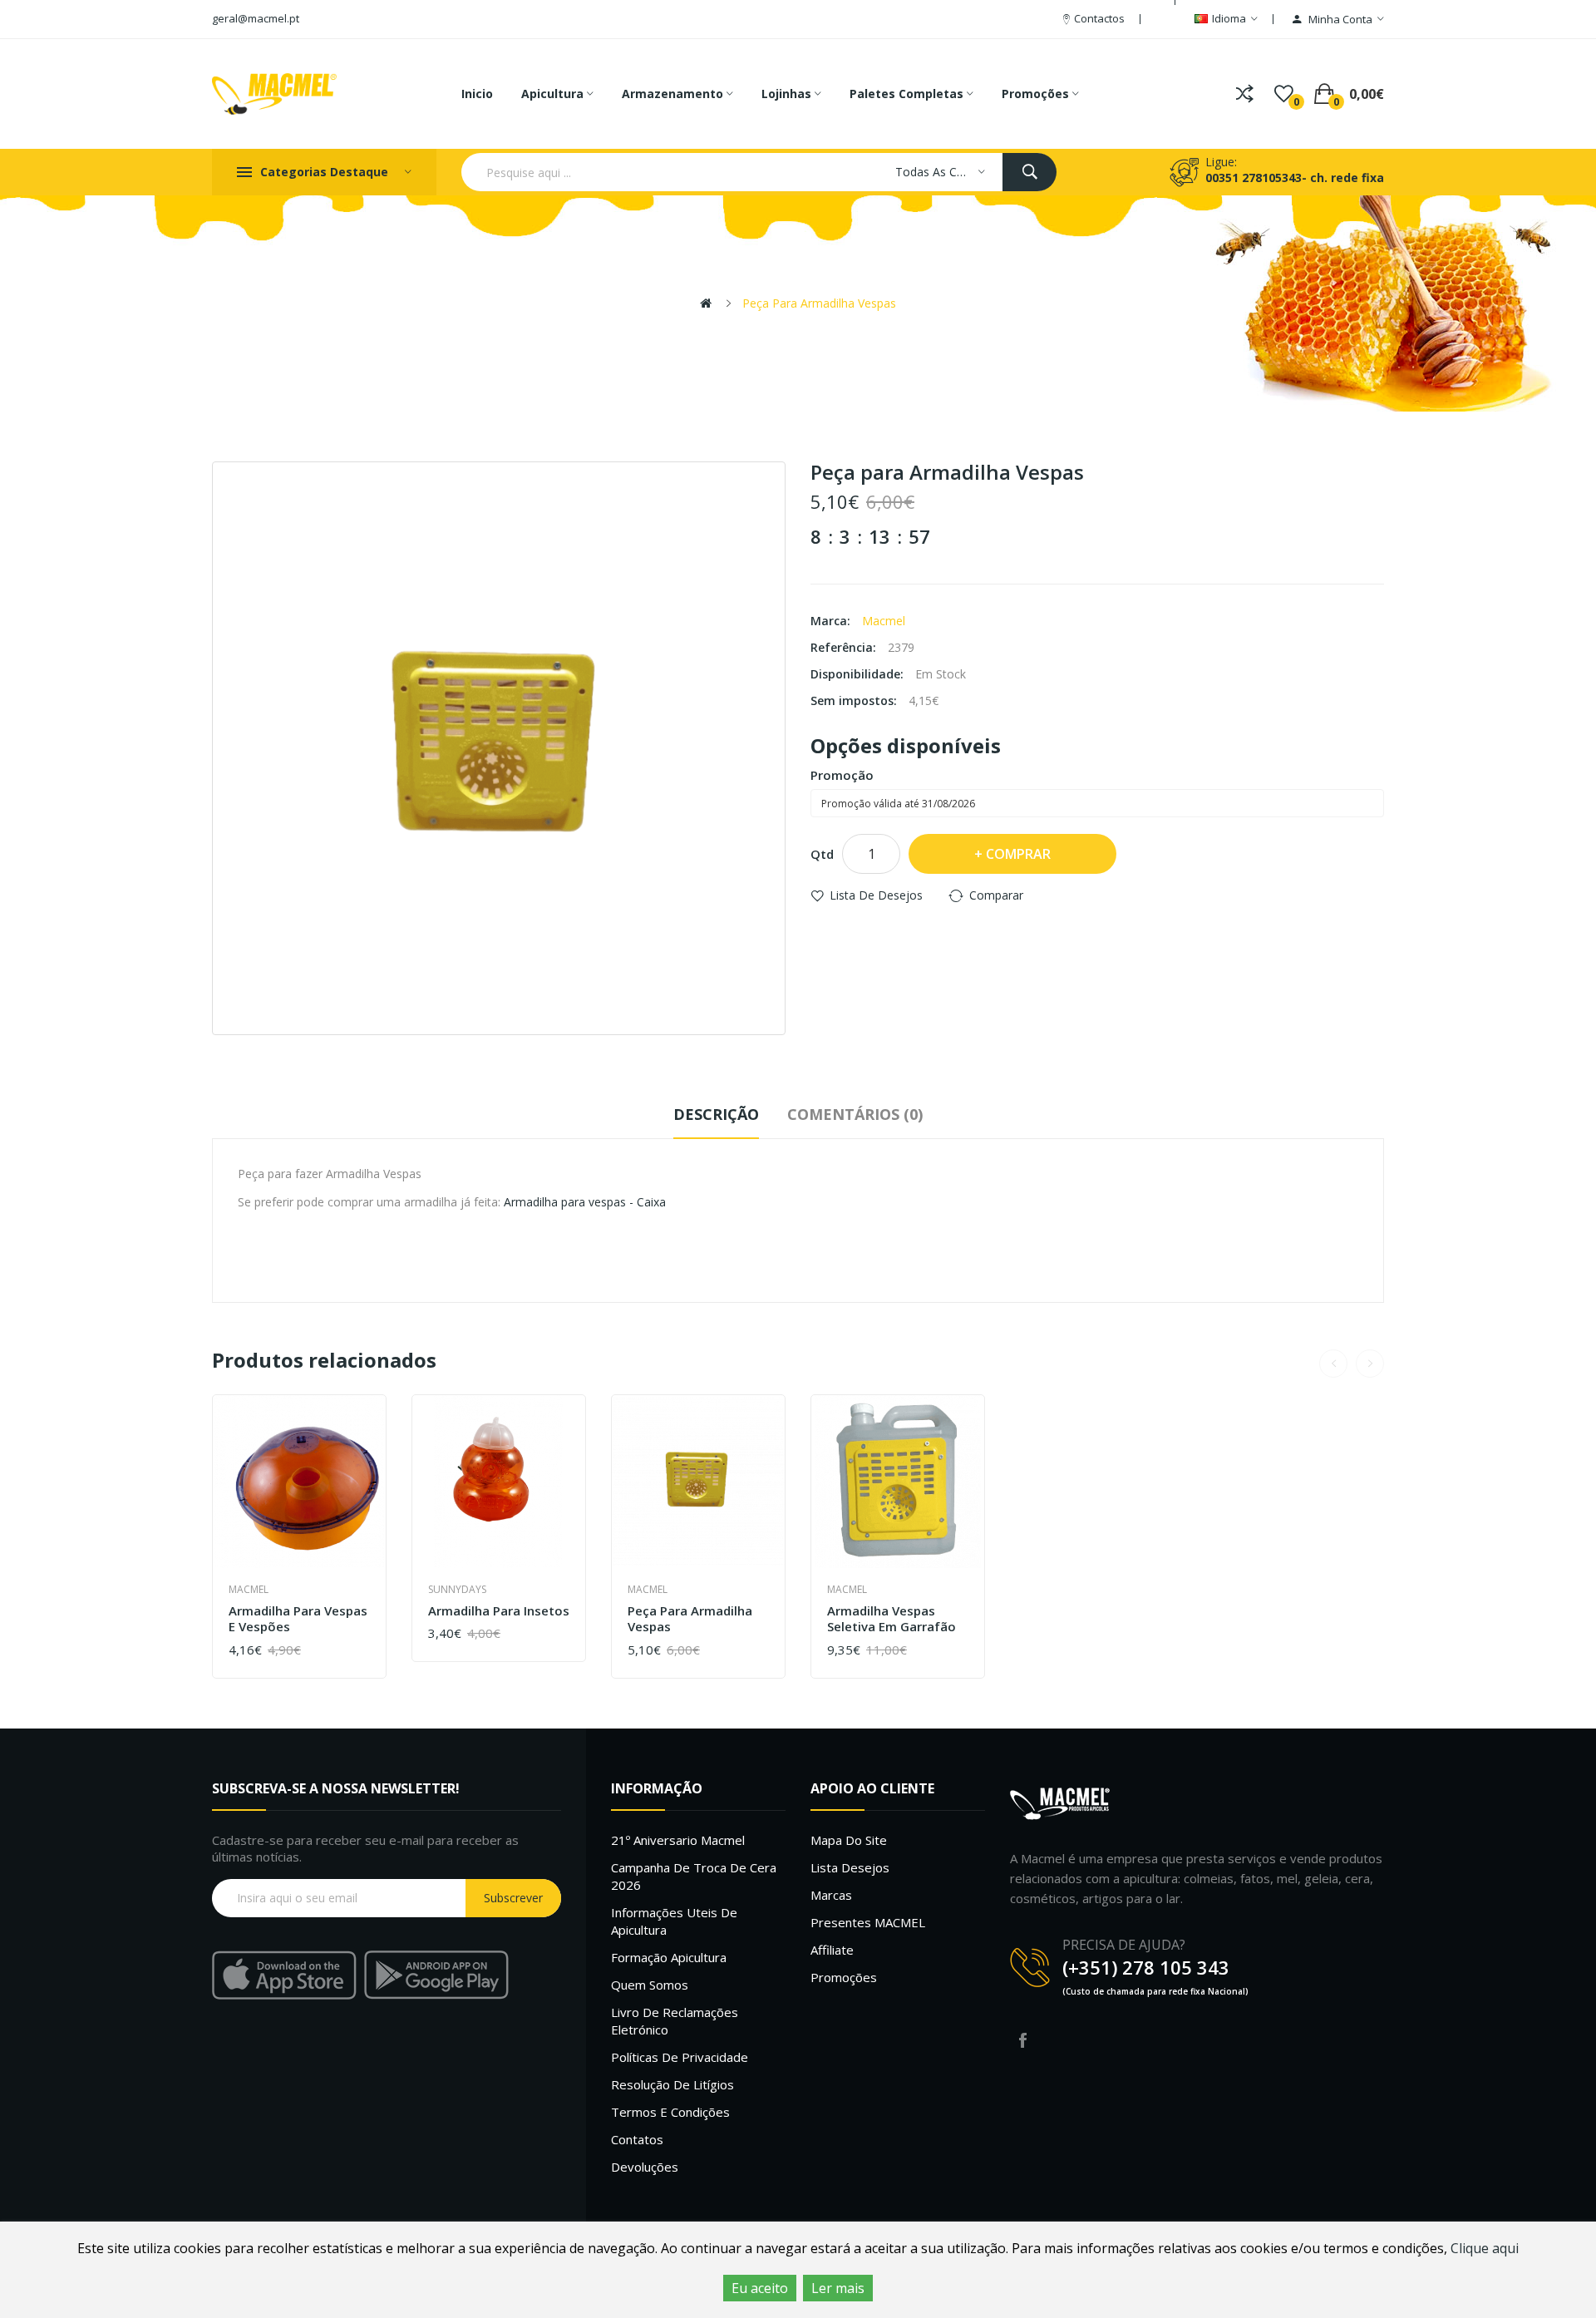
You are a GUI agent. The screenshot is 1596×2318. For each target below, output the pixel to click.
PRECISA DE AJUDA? (1124, 1945)
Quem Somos (650, 1985)
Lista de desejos (876, 895)
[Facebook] (1022, 2040)
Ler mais (838, 2288)
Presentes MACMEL (868, 1922)
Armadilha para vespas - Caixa (585, 1202)
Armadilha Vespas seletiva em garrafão (892, 1619)
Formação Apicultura (669, 1957)
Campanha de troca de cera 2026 (694, 1876)
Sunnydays (457, 1589)
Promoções (844, 1977)
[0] (1284, 94)
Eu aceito (760, 2288)
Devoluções (645, 2167)
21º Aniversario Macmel (678, 1840)
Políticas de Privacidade (680, 2057)
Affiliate (832, 1950)
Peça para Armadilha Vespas (819, 303)
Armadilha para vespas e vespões (298, 1619)
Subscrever (513, 1898)
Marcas (831, 1895)
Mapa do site (849, 1840)
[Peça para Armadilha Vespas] (499, 748)
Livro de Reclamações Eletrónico (675, 2021)
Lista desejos (850, 1867)
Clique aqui (1485, 2248)
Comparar (996, 895)
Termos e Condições (670, 2112)
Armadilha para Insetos (499, 1611)
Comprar (1018, 854)
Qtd (822, 854)
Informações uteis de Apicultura (674, 1921)
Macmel (884, 621)
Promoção (842, 775)
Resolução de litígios (672, 2084)
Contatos (637, 2139)
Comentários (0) (855, 1114)
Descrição (716, 1114)
